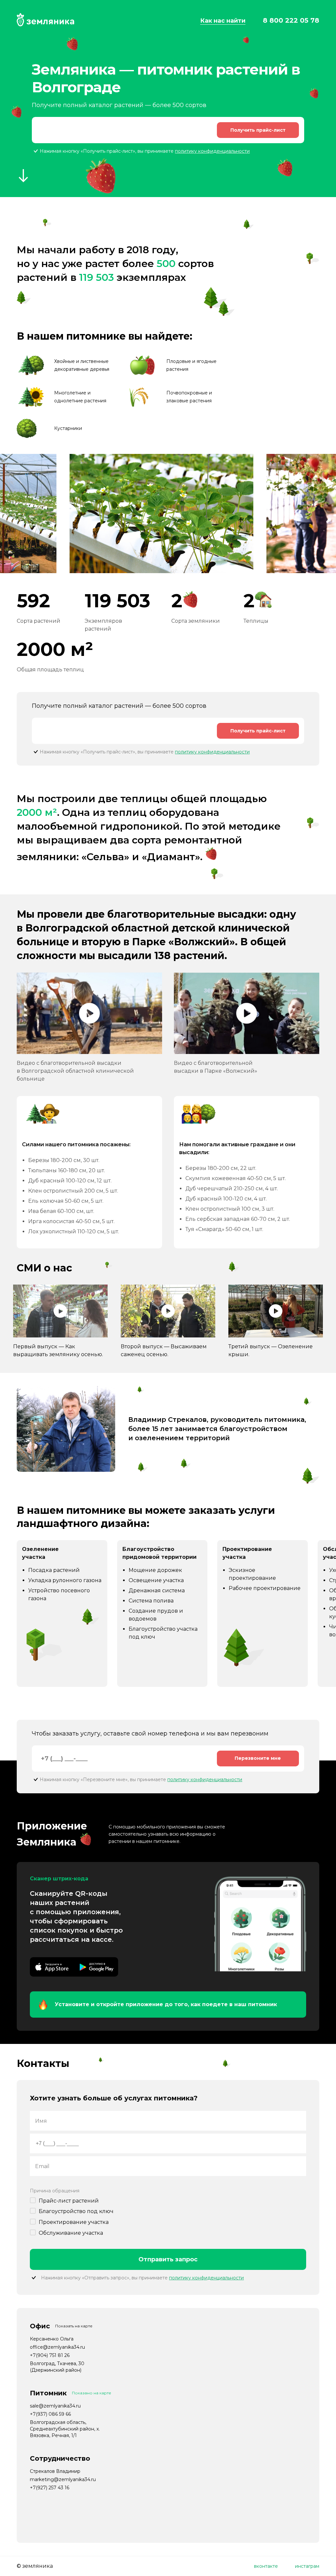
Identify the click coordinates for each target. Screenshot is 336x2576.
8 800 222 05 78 (291, 20)
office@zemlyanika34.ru (57, 2347)
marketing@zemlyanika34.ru (63, 2479)
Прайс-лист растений (69, 2201)
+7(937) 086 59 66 (50, 2414)
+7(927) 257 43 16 (50, 2488)
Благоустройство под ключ (76, 2211)
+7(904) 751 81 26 (50, 2355)
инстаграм (307, 2566)
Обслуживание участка (71, 2233)
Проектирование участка (74, 2222)
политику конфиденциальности (212, 151)
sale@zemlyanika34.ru (55, 2406)
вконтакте (266, 2566)
